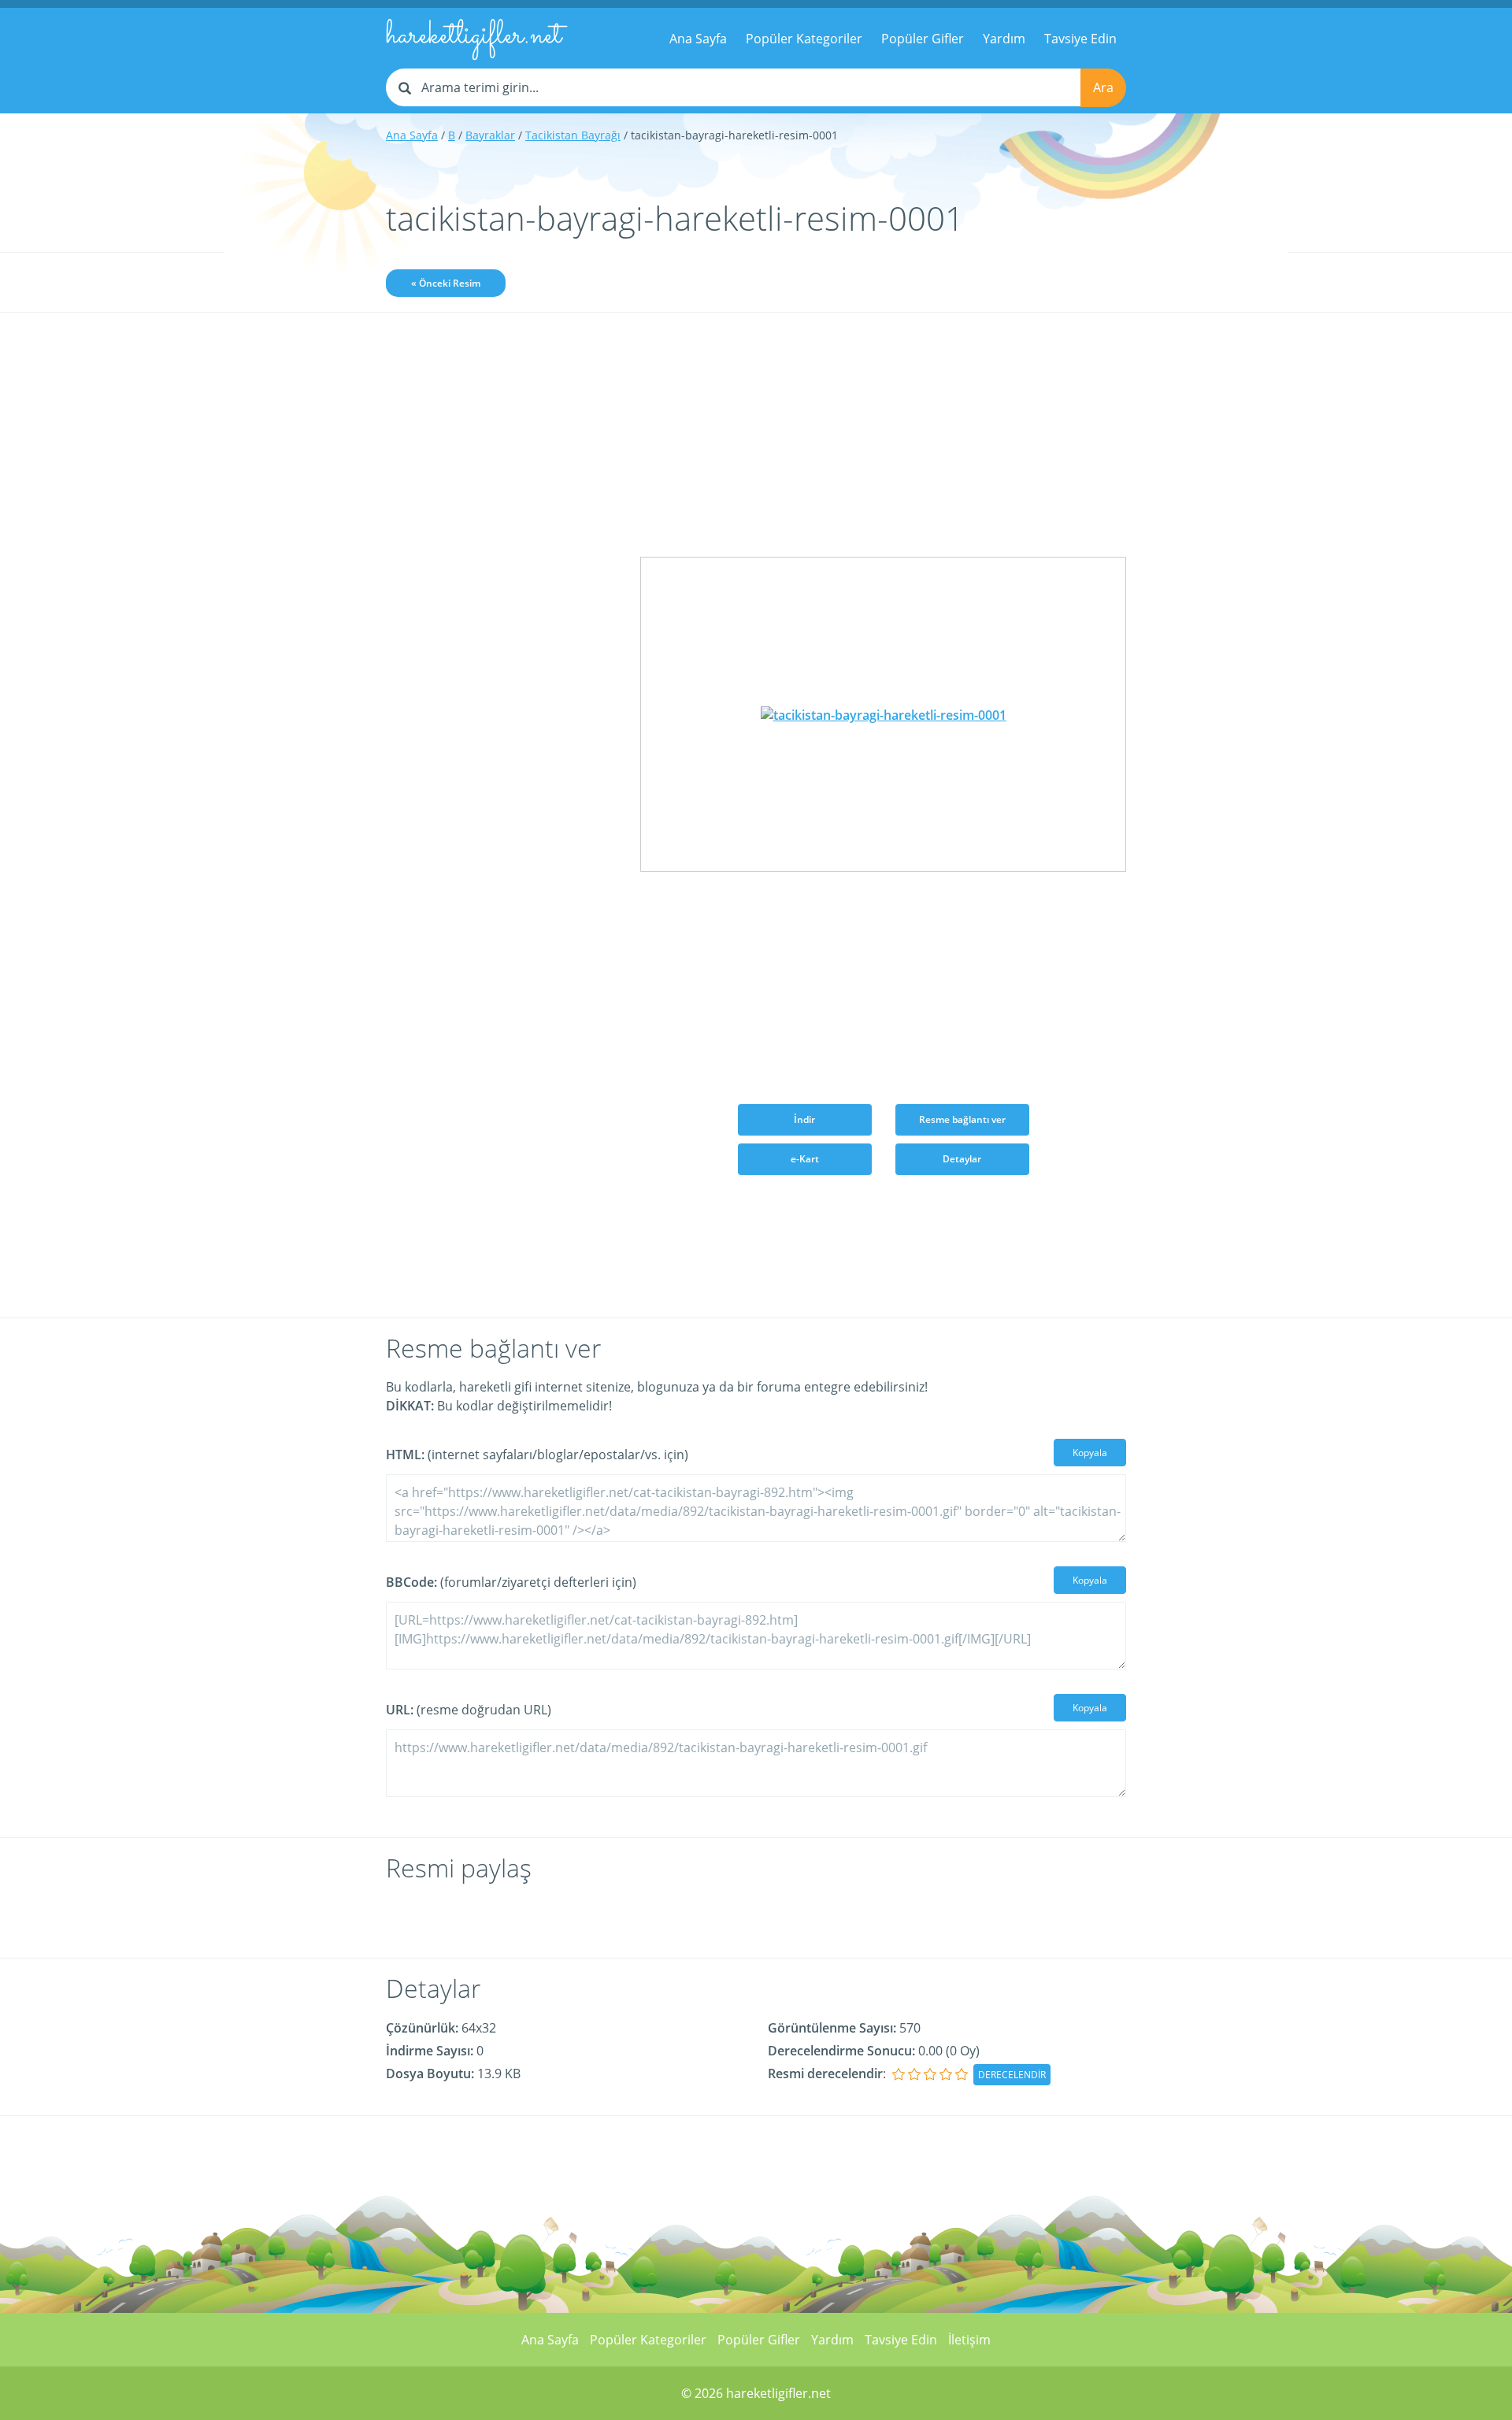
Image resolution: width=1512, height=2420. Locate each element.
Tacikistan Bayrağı (573, 135)
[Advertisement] (501, 573)
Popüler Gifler (923, 39)
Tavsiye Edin (1080, 39)
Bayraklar (490, 135)
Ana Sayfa (698, 39)
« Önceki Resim (446, 283)
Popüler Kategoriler (804, 39)
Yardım (1004, 39)
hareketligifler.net (474, 36)
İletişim (969, 2340)
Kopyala (1090, 1453)
